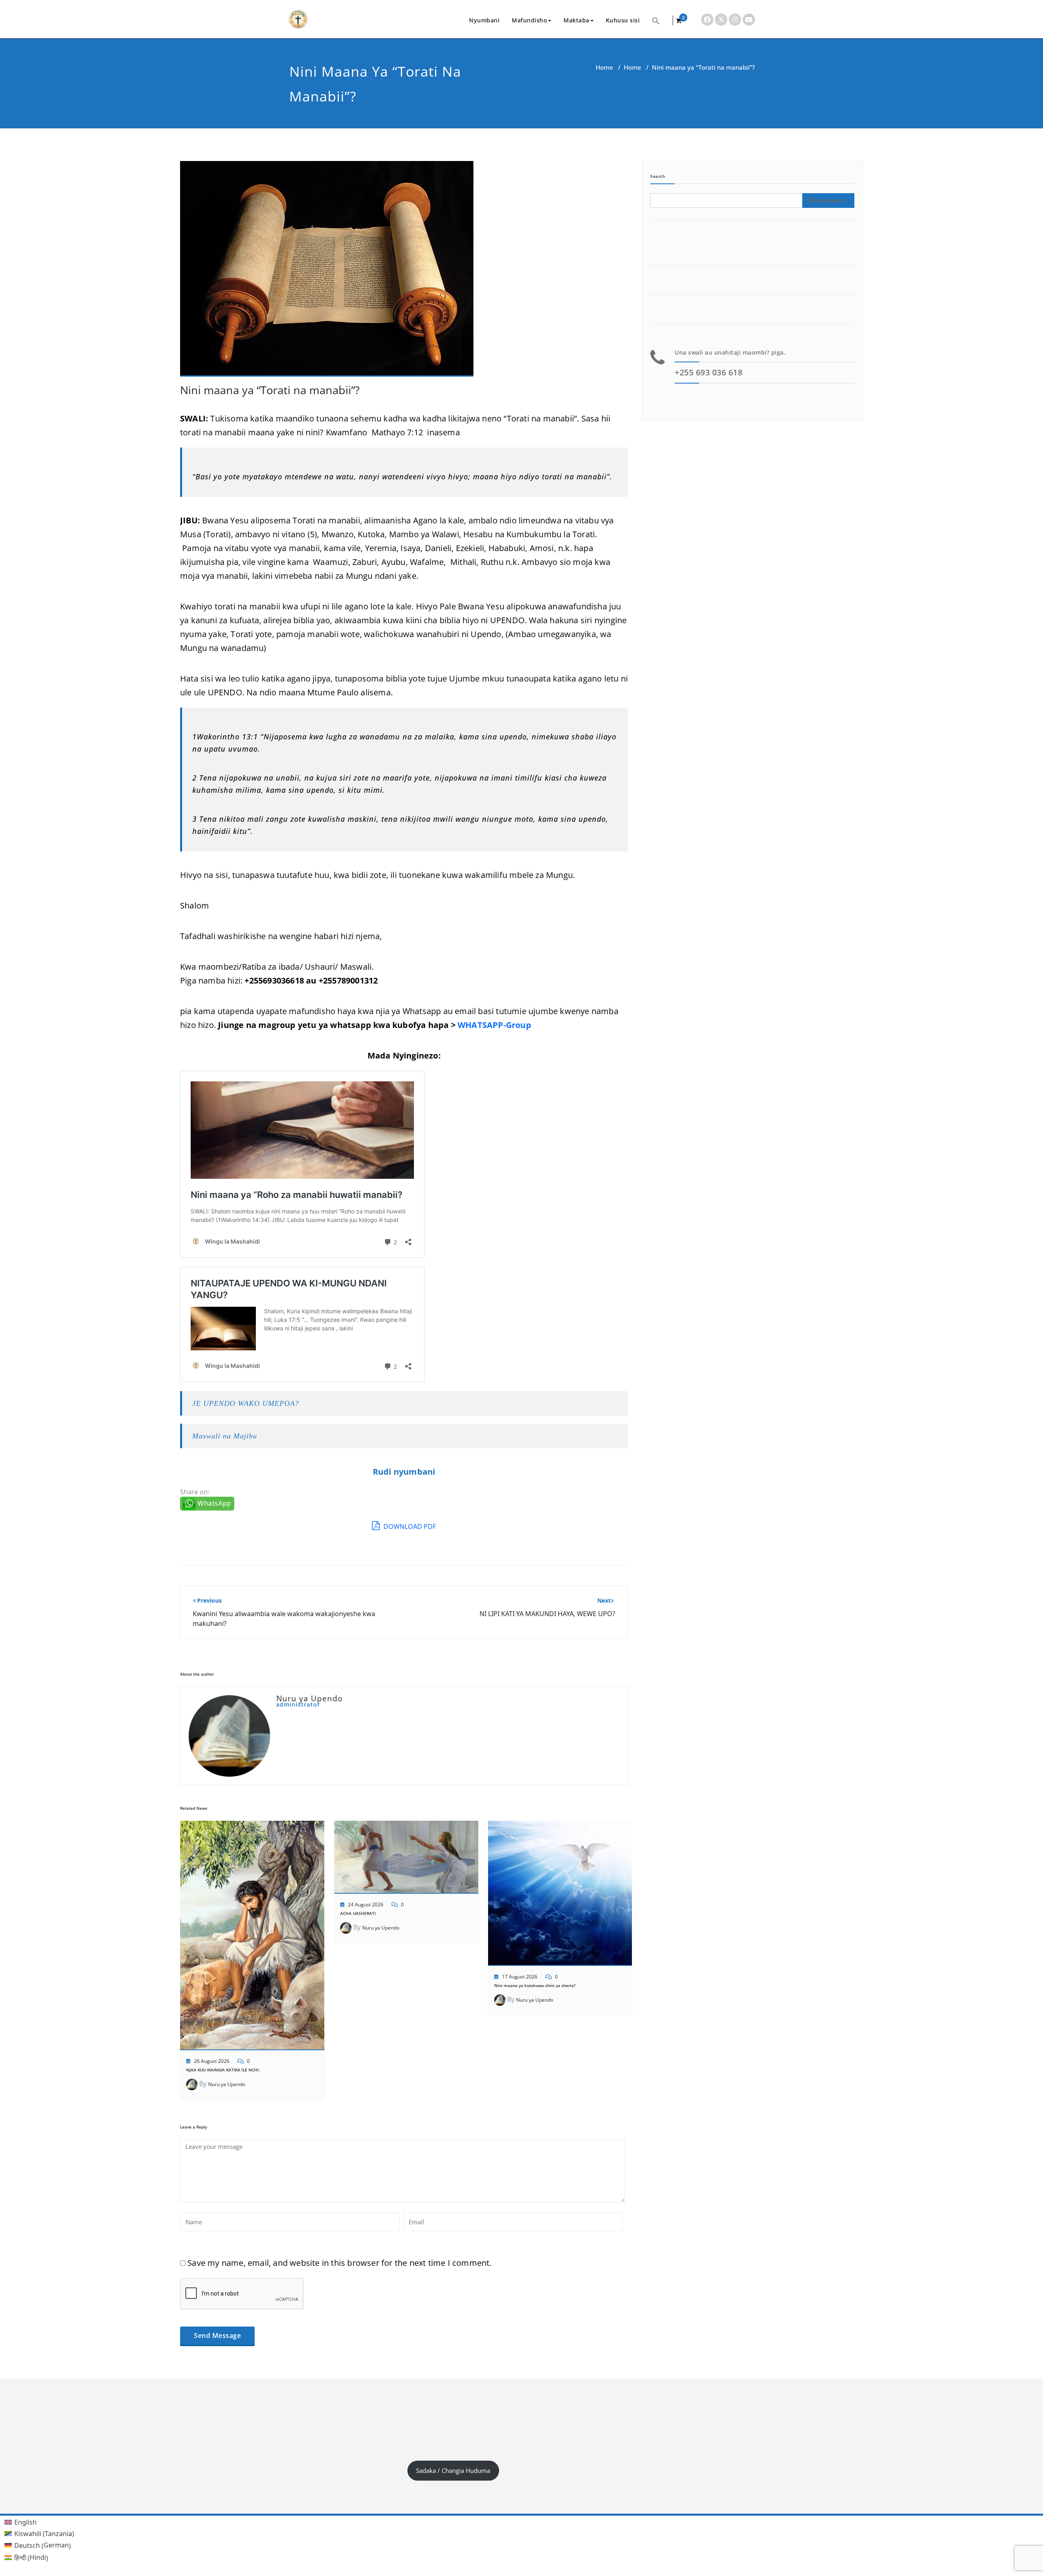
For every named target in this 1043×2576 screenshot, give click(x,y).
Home (604, 67)
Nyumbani (484, 20)
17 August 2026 (520, 1977)
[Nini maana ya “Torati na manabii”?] (327, 272)
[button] (656, 20)
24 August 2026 (366, 1904)
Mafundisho (529, 20)
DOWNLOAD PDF (409, 1526)
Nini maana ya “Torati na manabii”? (270, 390)
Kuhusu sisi (623, 20)
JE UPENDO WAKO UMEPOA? (246, 1403)
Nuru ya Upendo (227, 2084)
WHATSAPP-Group (494, 1025)
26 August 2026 (212, 2061)
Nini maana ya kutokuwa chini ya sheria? (535, 1985)
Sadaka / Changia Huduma (453, 2470)
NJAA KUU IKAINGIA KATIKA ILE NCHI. (223, 2070)
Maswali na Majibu (225, 1436)
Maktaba (577, 20)
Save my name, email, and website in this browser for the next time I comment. (339, 2263)
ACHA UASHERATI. (359, 1913)
